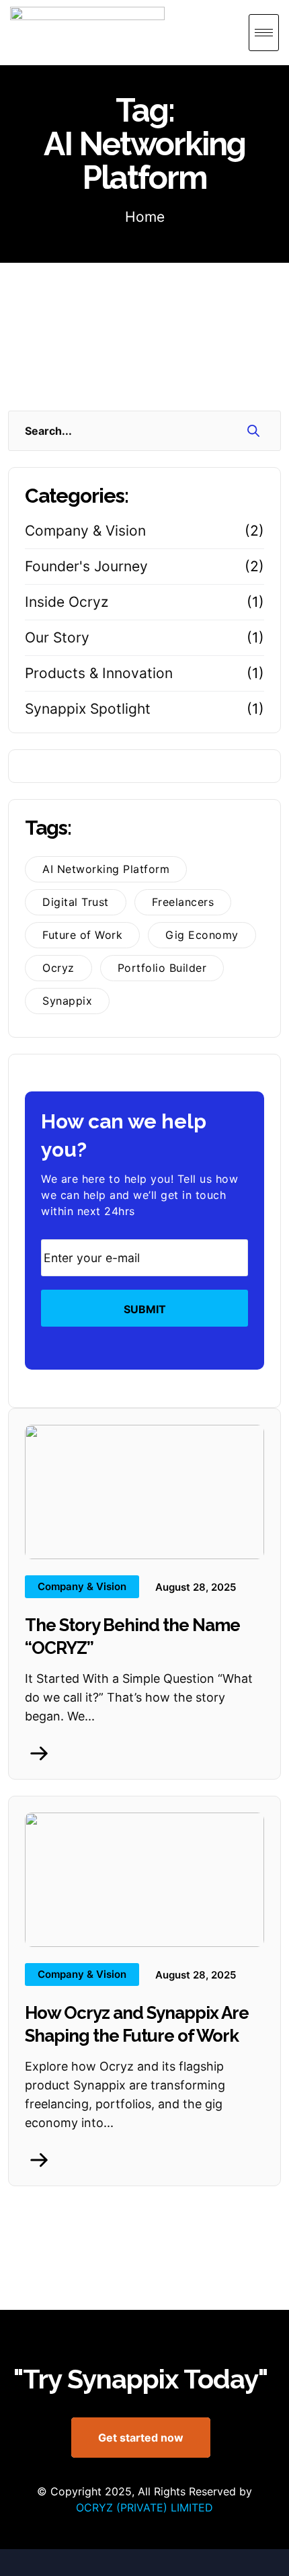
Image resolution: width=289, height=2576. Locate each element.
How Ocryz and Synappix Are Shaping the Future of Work (137, 2024)
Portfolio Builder (162, 968)
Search (254, 430)
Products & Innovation (99, 673)
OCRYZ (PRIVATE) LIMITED (144, 2507)
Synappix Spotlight (88, 709)
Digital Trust (76, 902)
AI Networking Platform (106, 869)
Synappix (67, 1001)
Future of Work (82, 935)
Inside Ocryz (67, 602)
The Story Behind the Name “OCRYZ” (132, 1636)
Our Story (57, 637)
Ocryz (58, 968)
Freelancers (183, 902)
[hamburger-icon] (264, 33)
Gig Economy (202, 935)
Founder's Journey (86, 566)
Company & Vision (85, 531)
